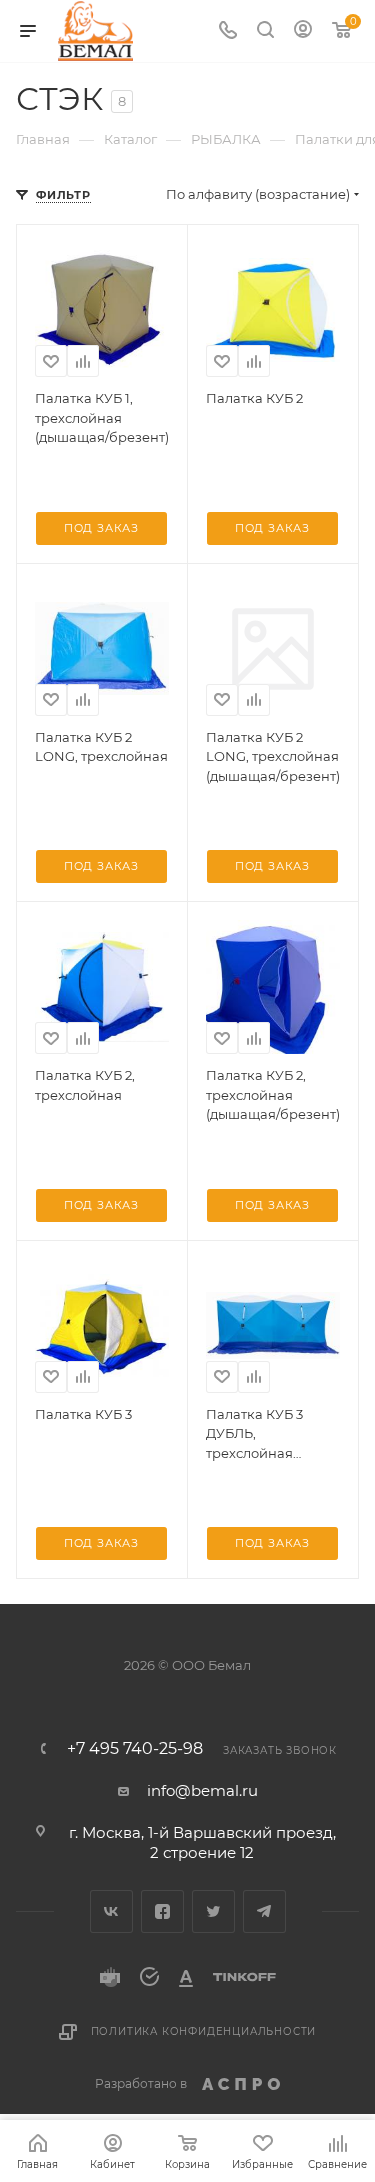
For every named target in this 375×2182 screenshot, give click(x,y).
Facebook (162, 1911)
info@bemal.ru (202, 1790)
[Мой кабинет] (303, 31)
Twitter (213, 1911)
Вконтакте (111, 1911)
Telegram (264, 1911)
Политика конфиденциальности (204, 2031)
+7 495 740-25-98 (135, 1749)
